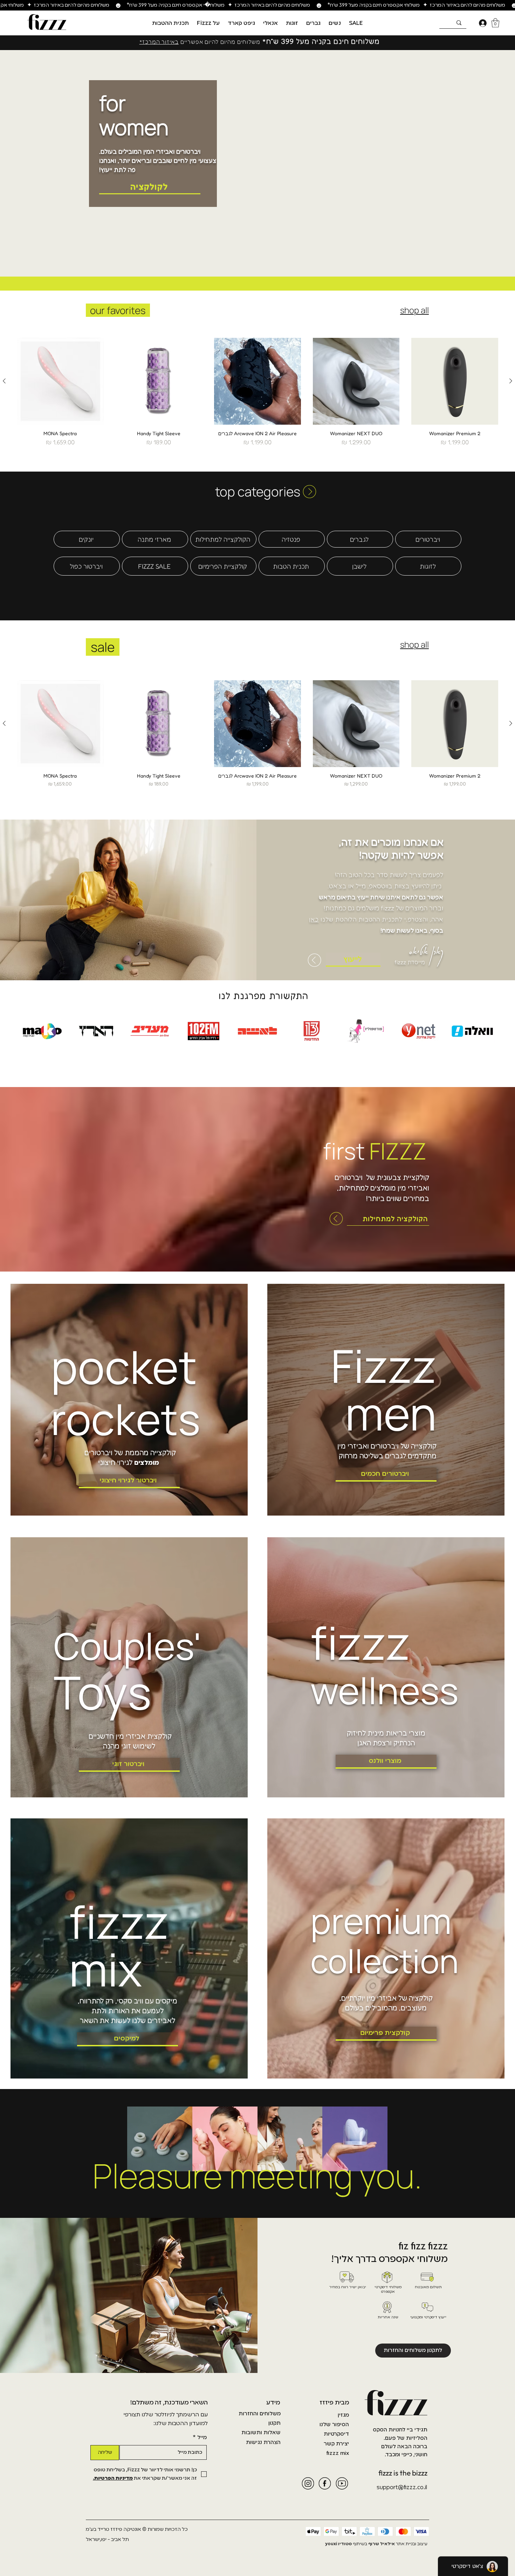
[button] (335, 23)
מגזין (343, 2415)
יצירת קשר (336, 2444)
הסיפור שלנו (334, 2425)
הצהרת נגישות (263, 2443)
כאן (314, 919)
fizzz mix (338, 2453)
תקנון (274, 2423)
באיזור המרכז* (159, 42)
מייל (200, 2438)
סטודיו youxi (338, 2544)
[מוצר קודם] (511, 381)
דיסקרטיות (336, 2434)
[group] (257, 392)
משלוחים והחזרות (260, 2414)
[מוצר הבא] (4, 381)
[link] (495, 23)
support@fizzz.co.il (402, 2488)
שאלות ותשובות (261, 2433)
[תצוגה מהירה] (455, 381)
